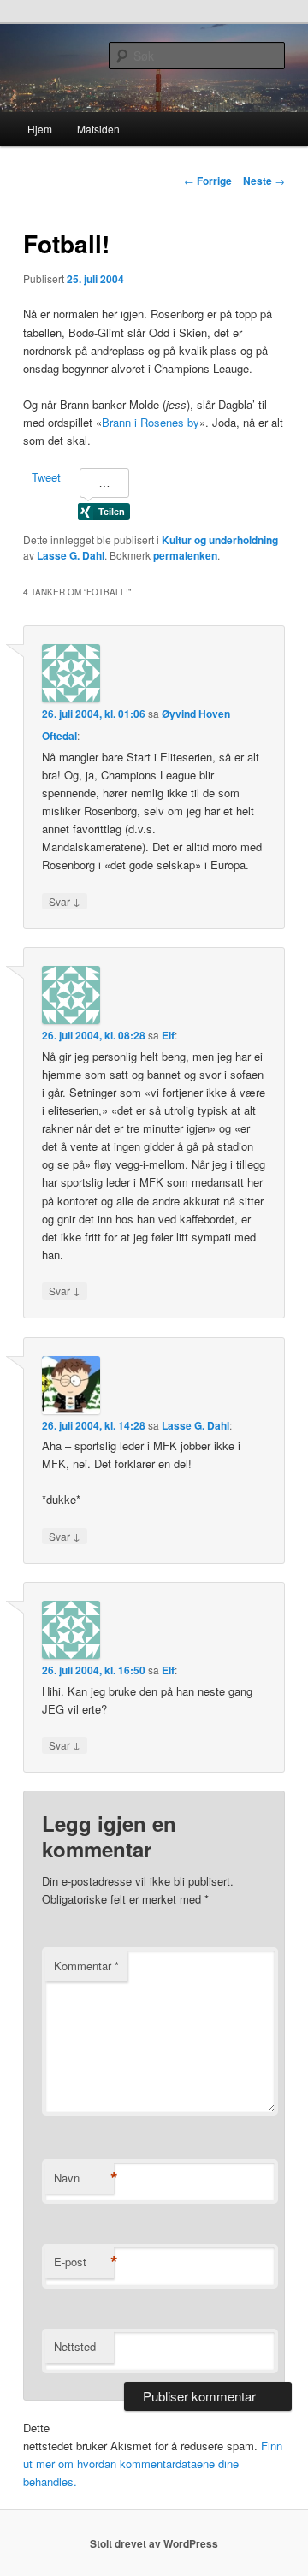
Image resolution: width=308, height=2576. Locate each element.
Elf (168, 1035)
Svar (65, 901)
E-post (84, 2262)
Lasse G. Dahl (71, 555)
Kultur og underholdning (220, 540)
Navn (84, 2178)
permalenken (185, 555)
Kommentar (86, 1966)
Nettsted (75, 2346)
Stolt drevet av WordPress (154, 2543)
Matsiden (98, 129)
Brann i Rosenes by (151, 422)
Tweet (46, 477)
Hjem (40, 129)
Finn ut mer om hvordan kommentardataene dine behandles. (153, 2463)
